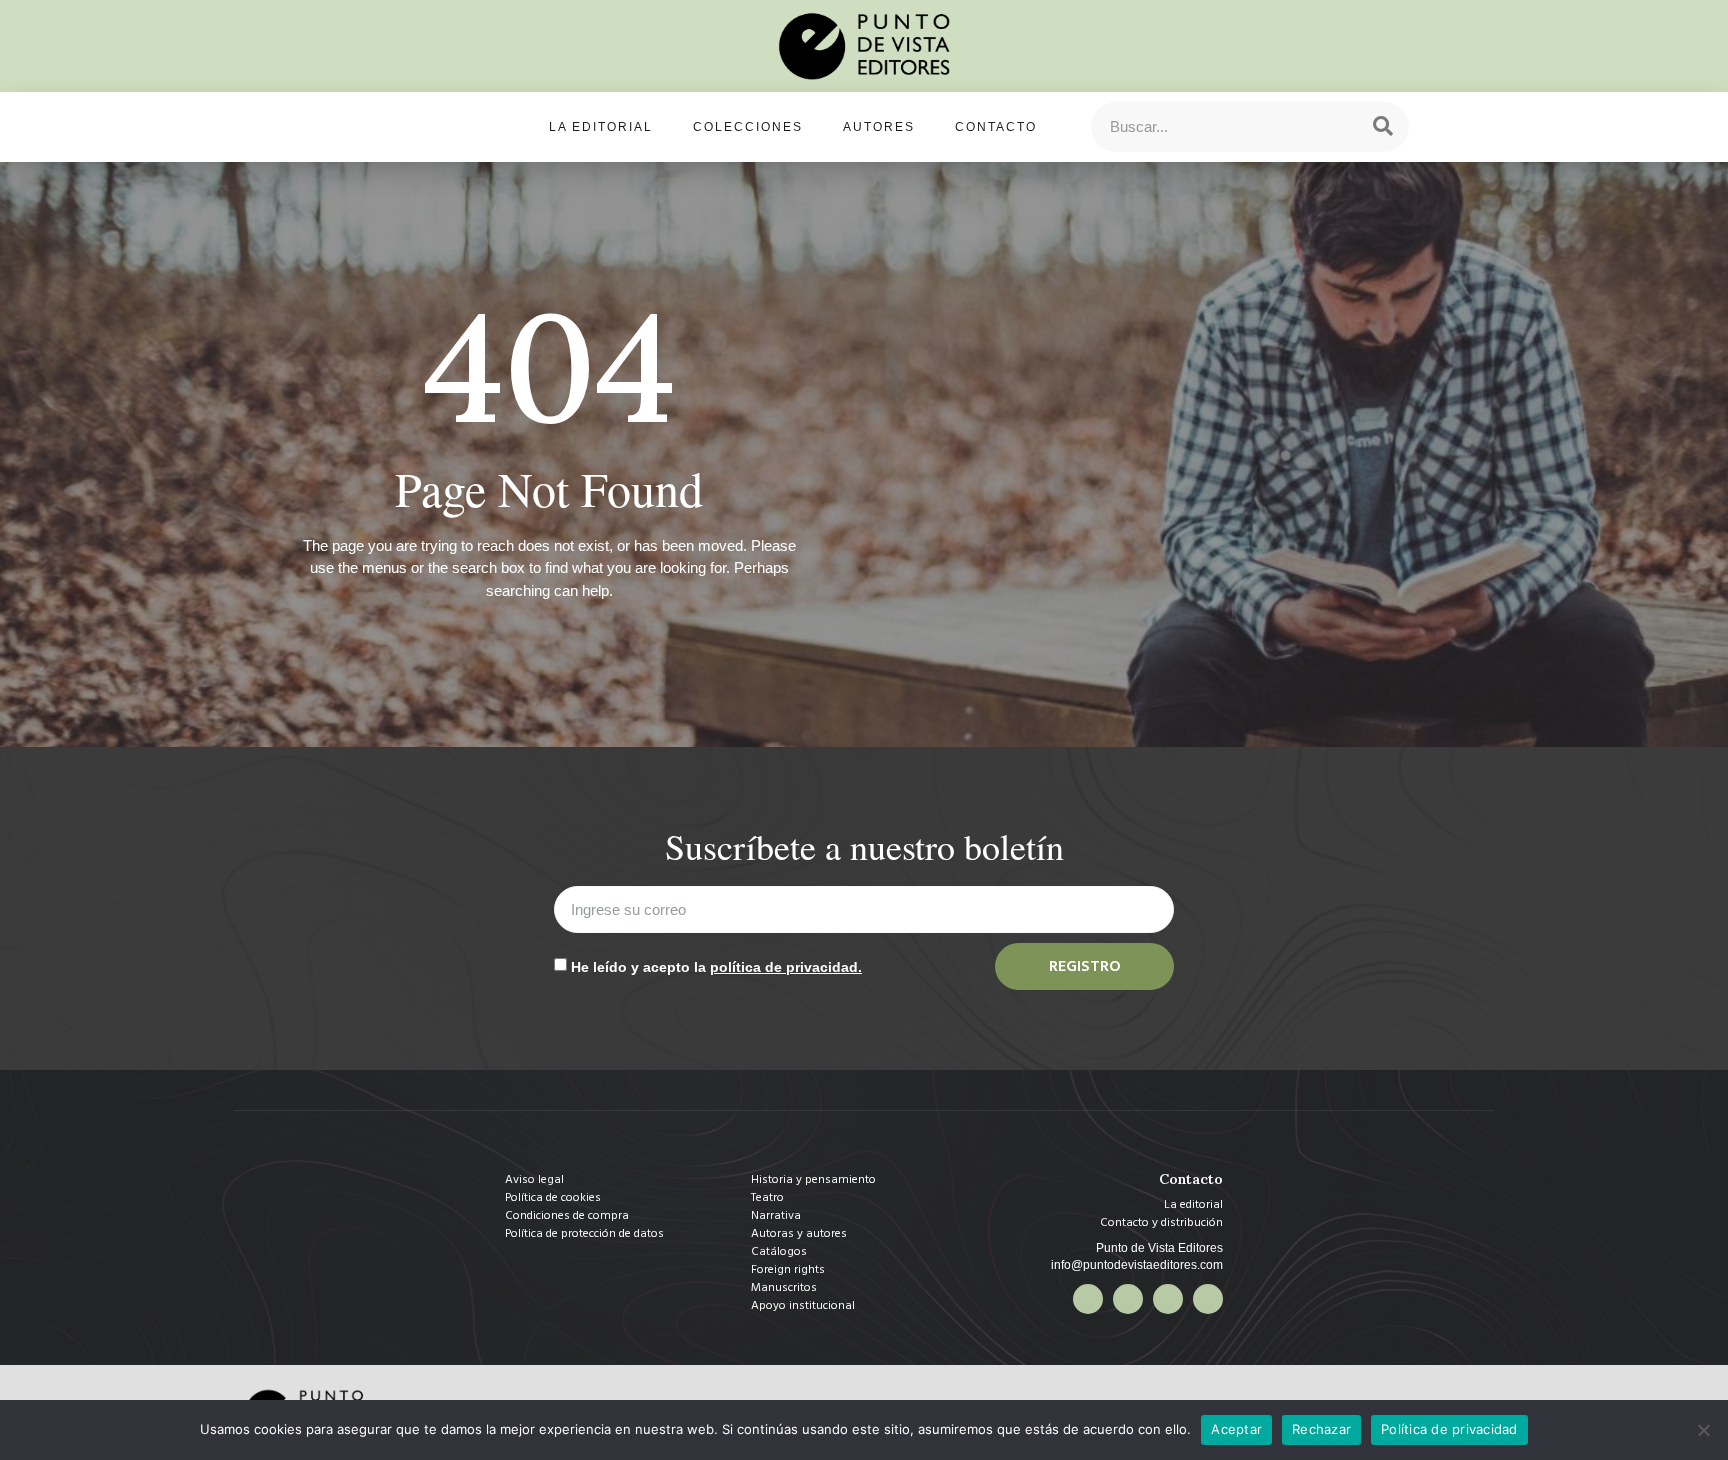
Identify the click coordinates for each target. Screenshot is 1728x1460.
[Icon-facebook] (1088, 1299)
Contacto (996, 127)
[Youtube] (1208, 1299)
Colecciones (748, 127)
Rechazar (1321, 1429)
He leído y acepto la (716, 967)
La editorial (601, 127)
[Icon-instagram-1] (1168, 1299)
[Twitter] (1128, 1299)
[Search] (1383, 127)
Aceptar (1236, 1429)
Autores (879, 127)
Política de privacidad (1449, 1429)
